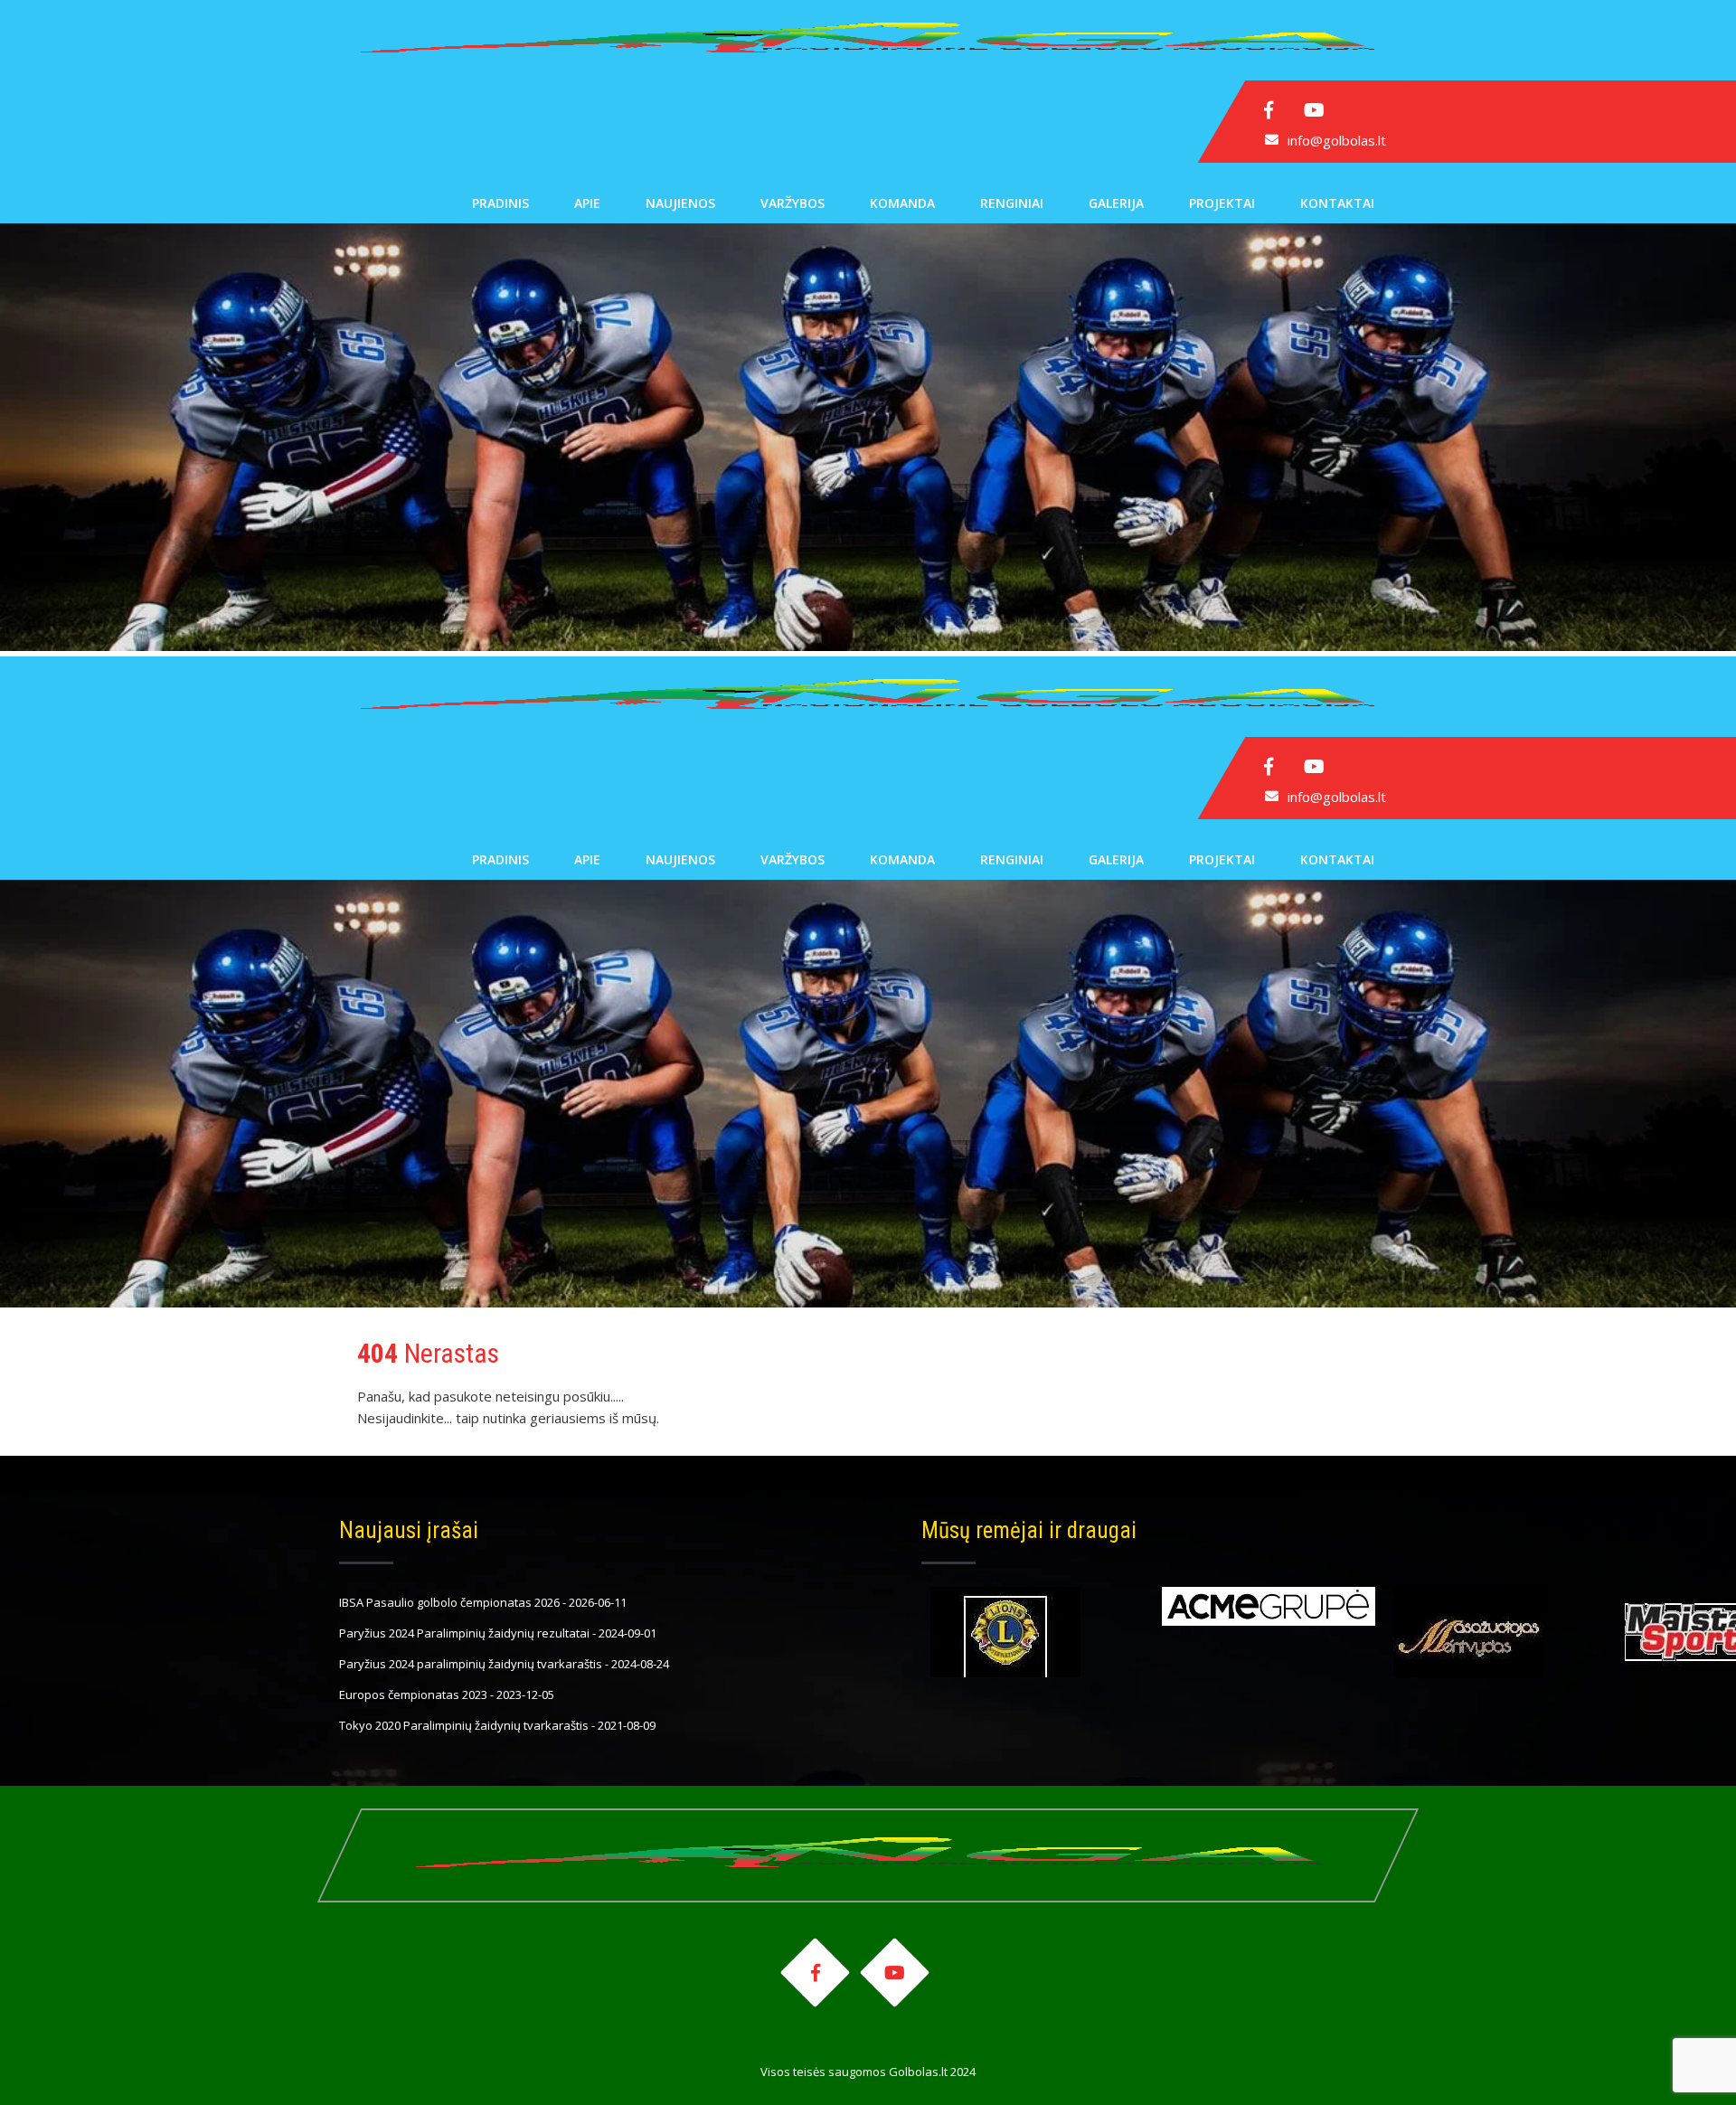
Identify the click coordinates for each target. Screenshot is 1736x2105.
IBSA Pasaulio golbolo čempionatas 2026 (449, 1602)
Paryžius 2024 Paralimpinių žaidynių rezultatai (464, 1633)
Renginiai (1012, 203)
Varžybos (793, 203)
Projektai (1222, 203)
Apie (587, 203)
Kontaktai (1337, 203)
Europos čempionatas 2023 (413, 1694)
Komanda (902, 203)
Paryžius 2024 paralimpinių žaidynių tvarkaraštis (471, 1664)
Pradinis (500, 203)
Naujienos (680, 203)
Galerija (1116, 203)
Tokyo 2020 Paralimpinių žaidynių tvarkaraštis (464, 1725)
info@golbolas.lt (1337, 140)
